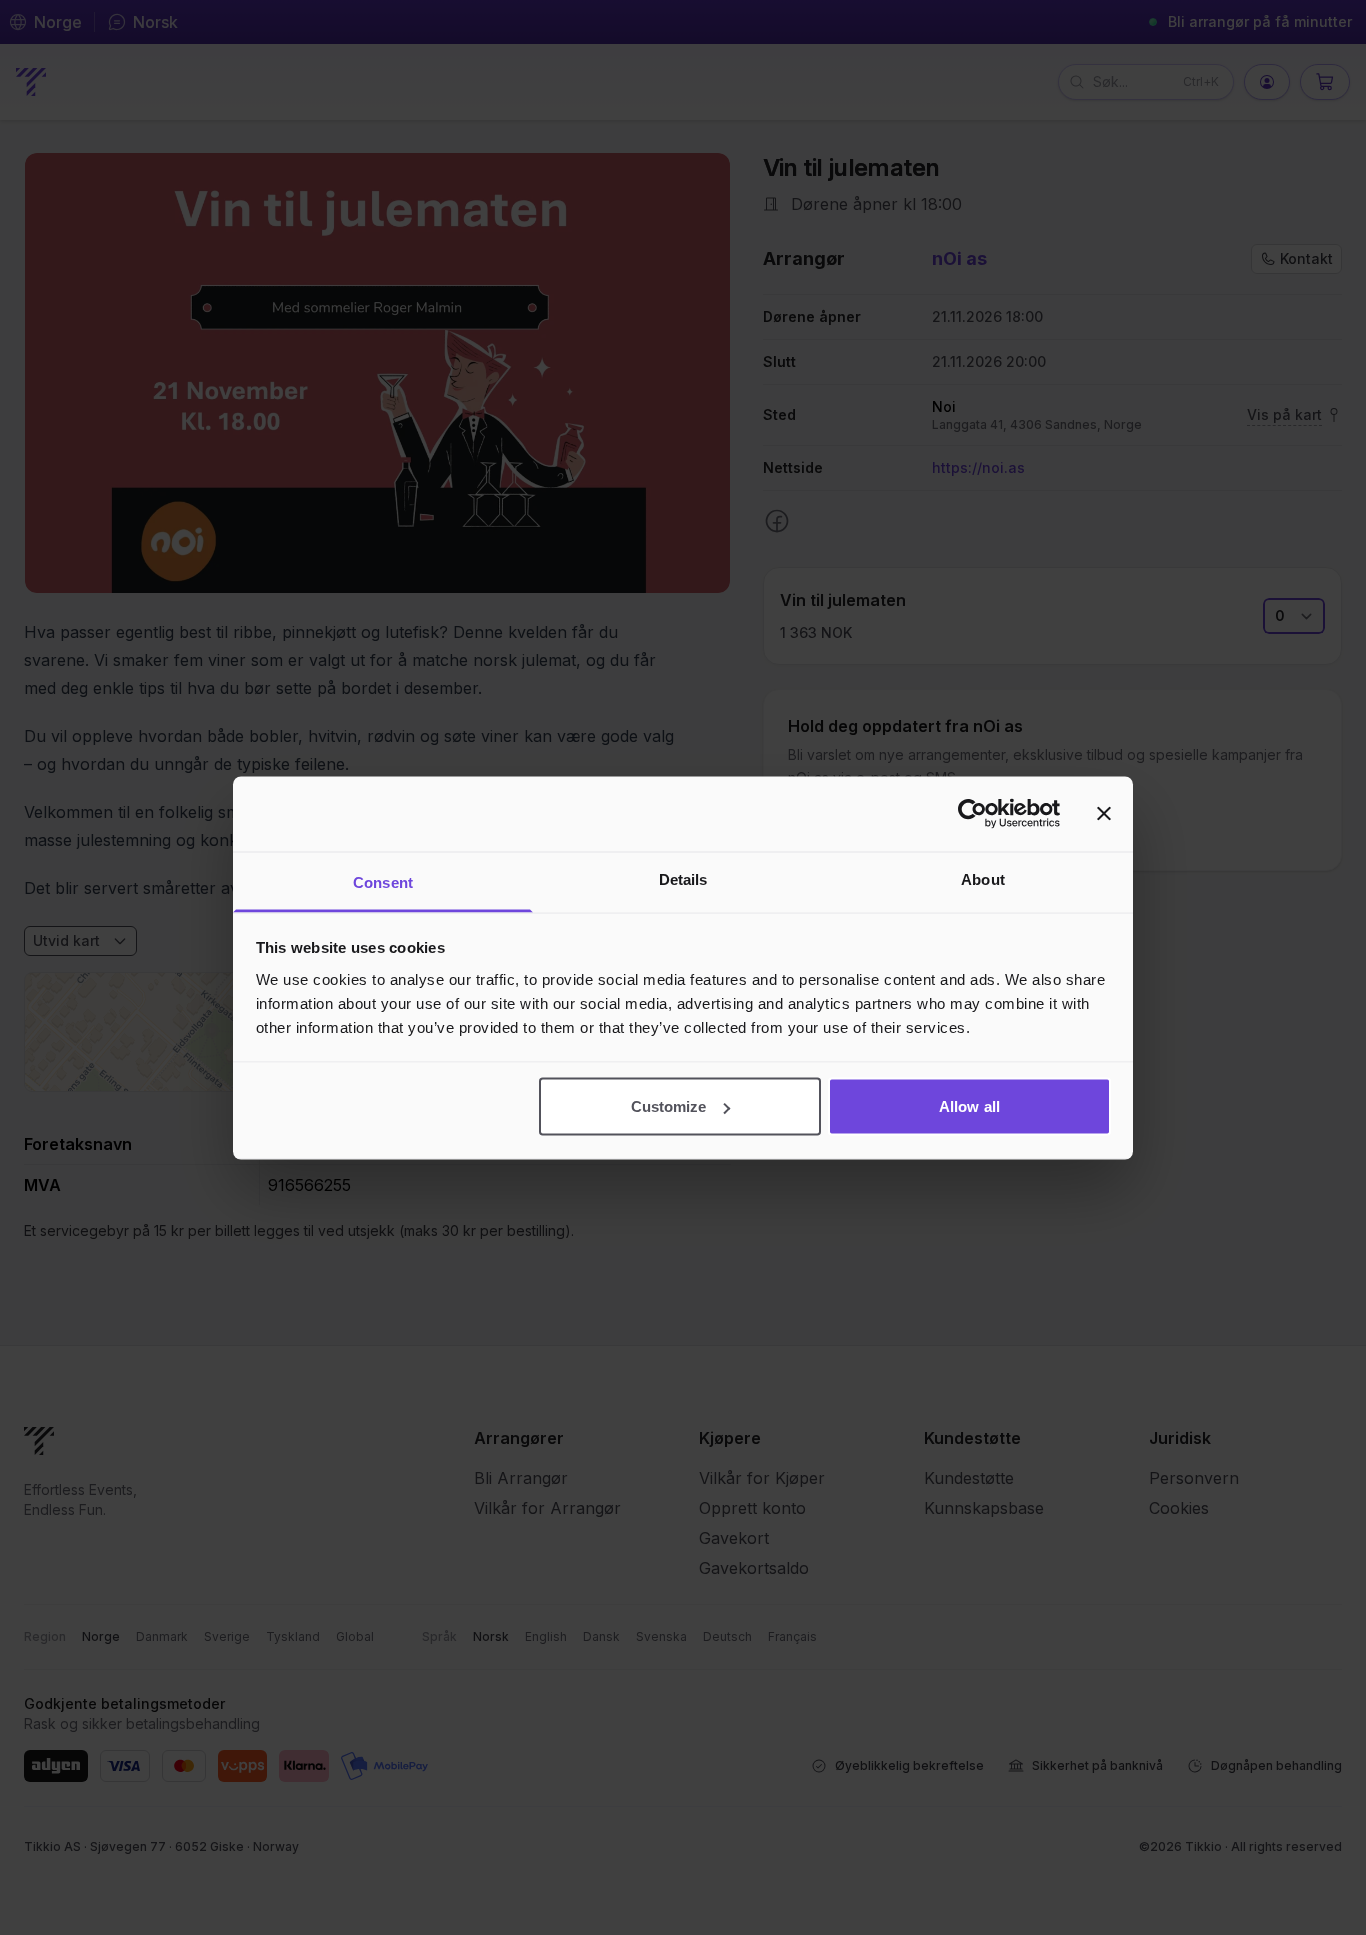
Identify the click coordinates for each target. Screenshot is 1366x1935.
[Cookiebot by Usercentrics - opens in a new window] (972, 814)
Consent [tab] (383, 881)
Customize (669, 1106)
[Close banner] (1104, 814)
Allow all (969, 1106)
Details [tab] (683, 878)
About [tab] (983, 878)
